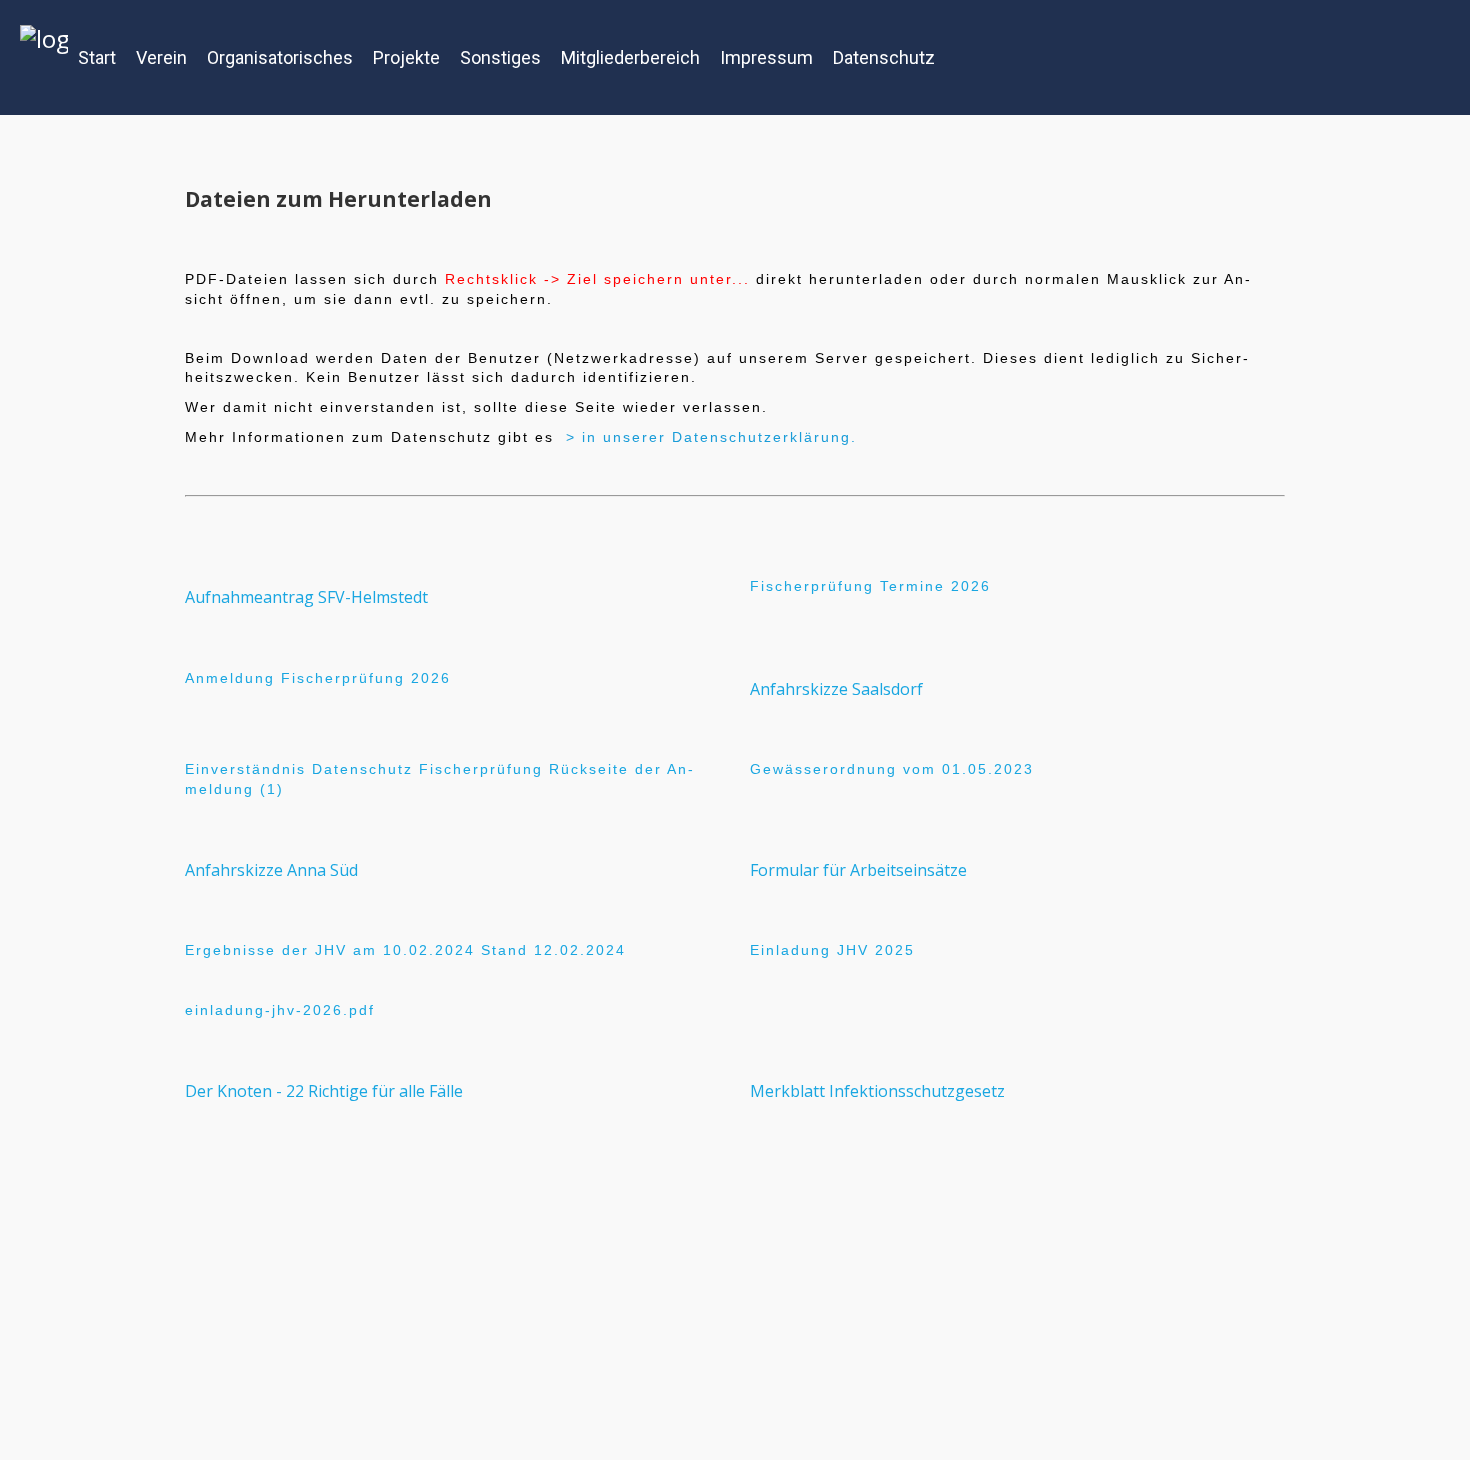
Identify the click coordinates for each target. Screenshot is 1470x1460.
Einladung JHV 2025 (832, 950)
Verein (161, 57)
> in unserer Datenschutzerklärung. (711, 437)
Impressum (766, 57)
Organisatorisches (280, 57)
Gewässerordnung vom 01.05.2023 (892, 769)
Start (97, 57)
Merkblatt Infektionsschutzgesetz (877, 1091)
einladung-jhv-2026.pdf (280, 1010)
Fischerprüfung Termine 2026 (870, 586)
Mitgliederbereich (630, 57)
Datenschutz (884, 57)
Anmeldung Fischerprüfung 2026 (318, 678)
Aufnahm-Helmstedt (306, 597)
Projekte (406, 57)
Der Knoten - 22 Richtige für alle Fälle (324, 1091)
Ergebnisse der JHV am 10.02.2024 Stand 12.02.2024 (405, 950)
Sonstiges (500, 57)
